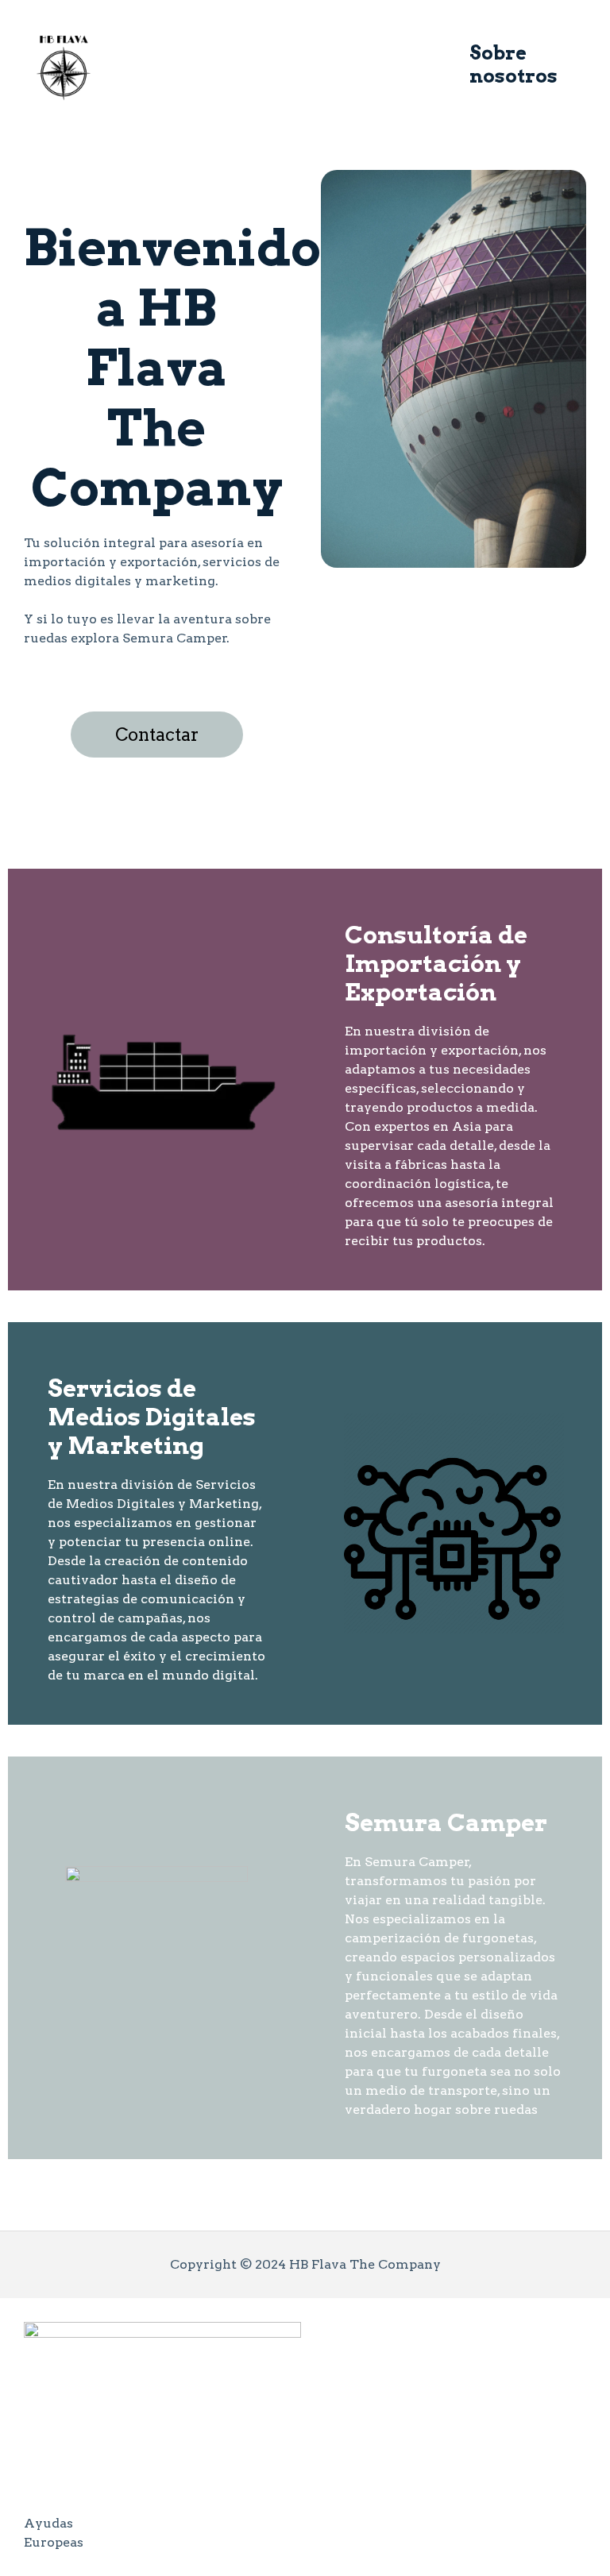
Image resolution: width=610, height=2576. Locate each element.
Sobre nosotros (513, 64)
